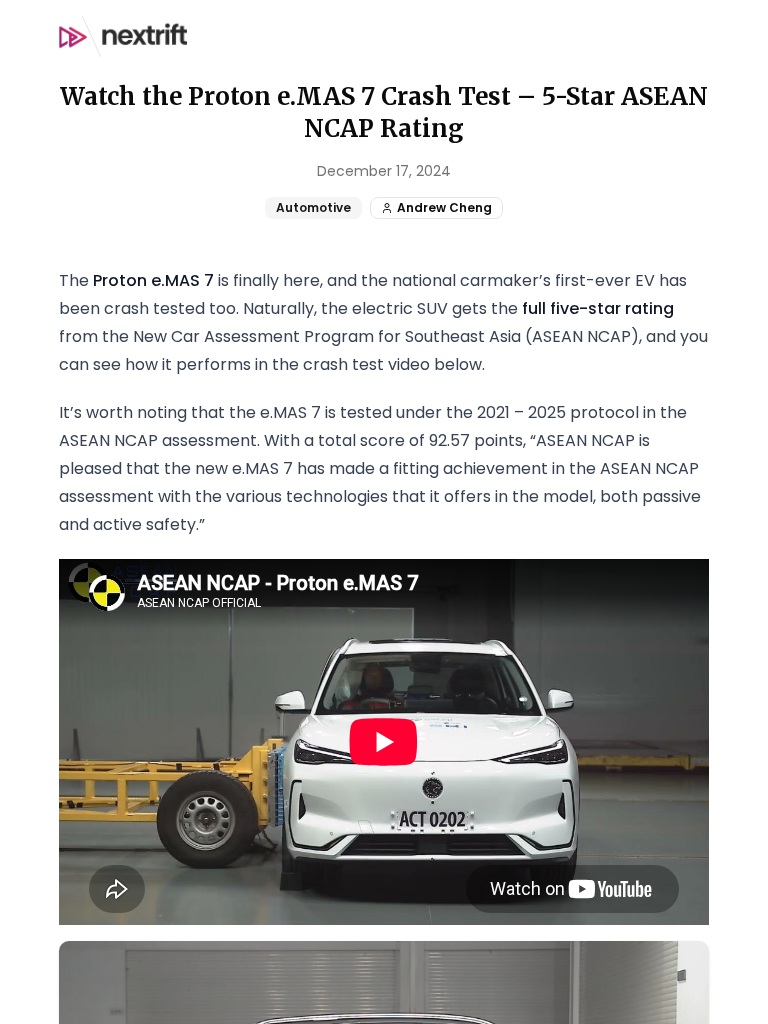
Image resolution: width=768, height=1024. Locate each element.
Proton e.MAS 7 (153, 280)
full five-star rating (598, 308)
